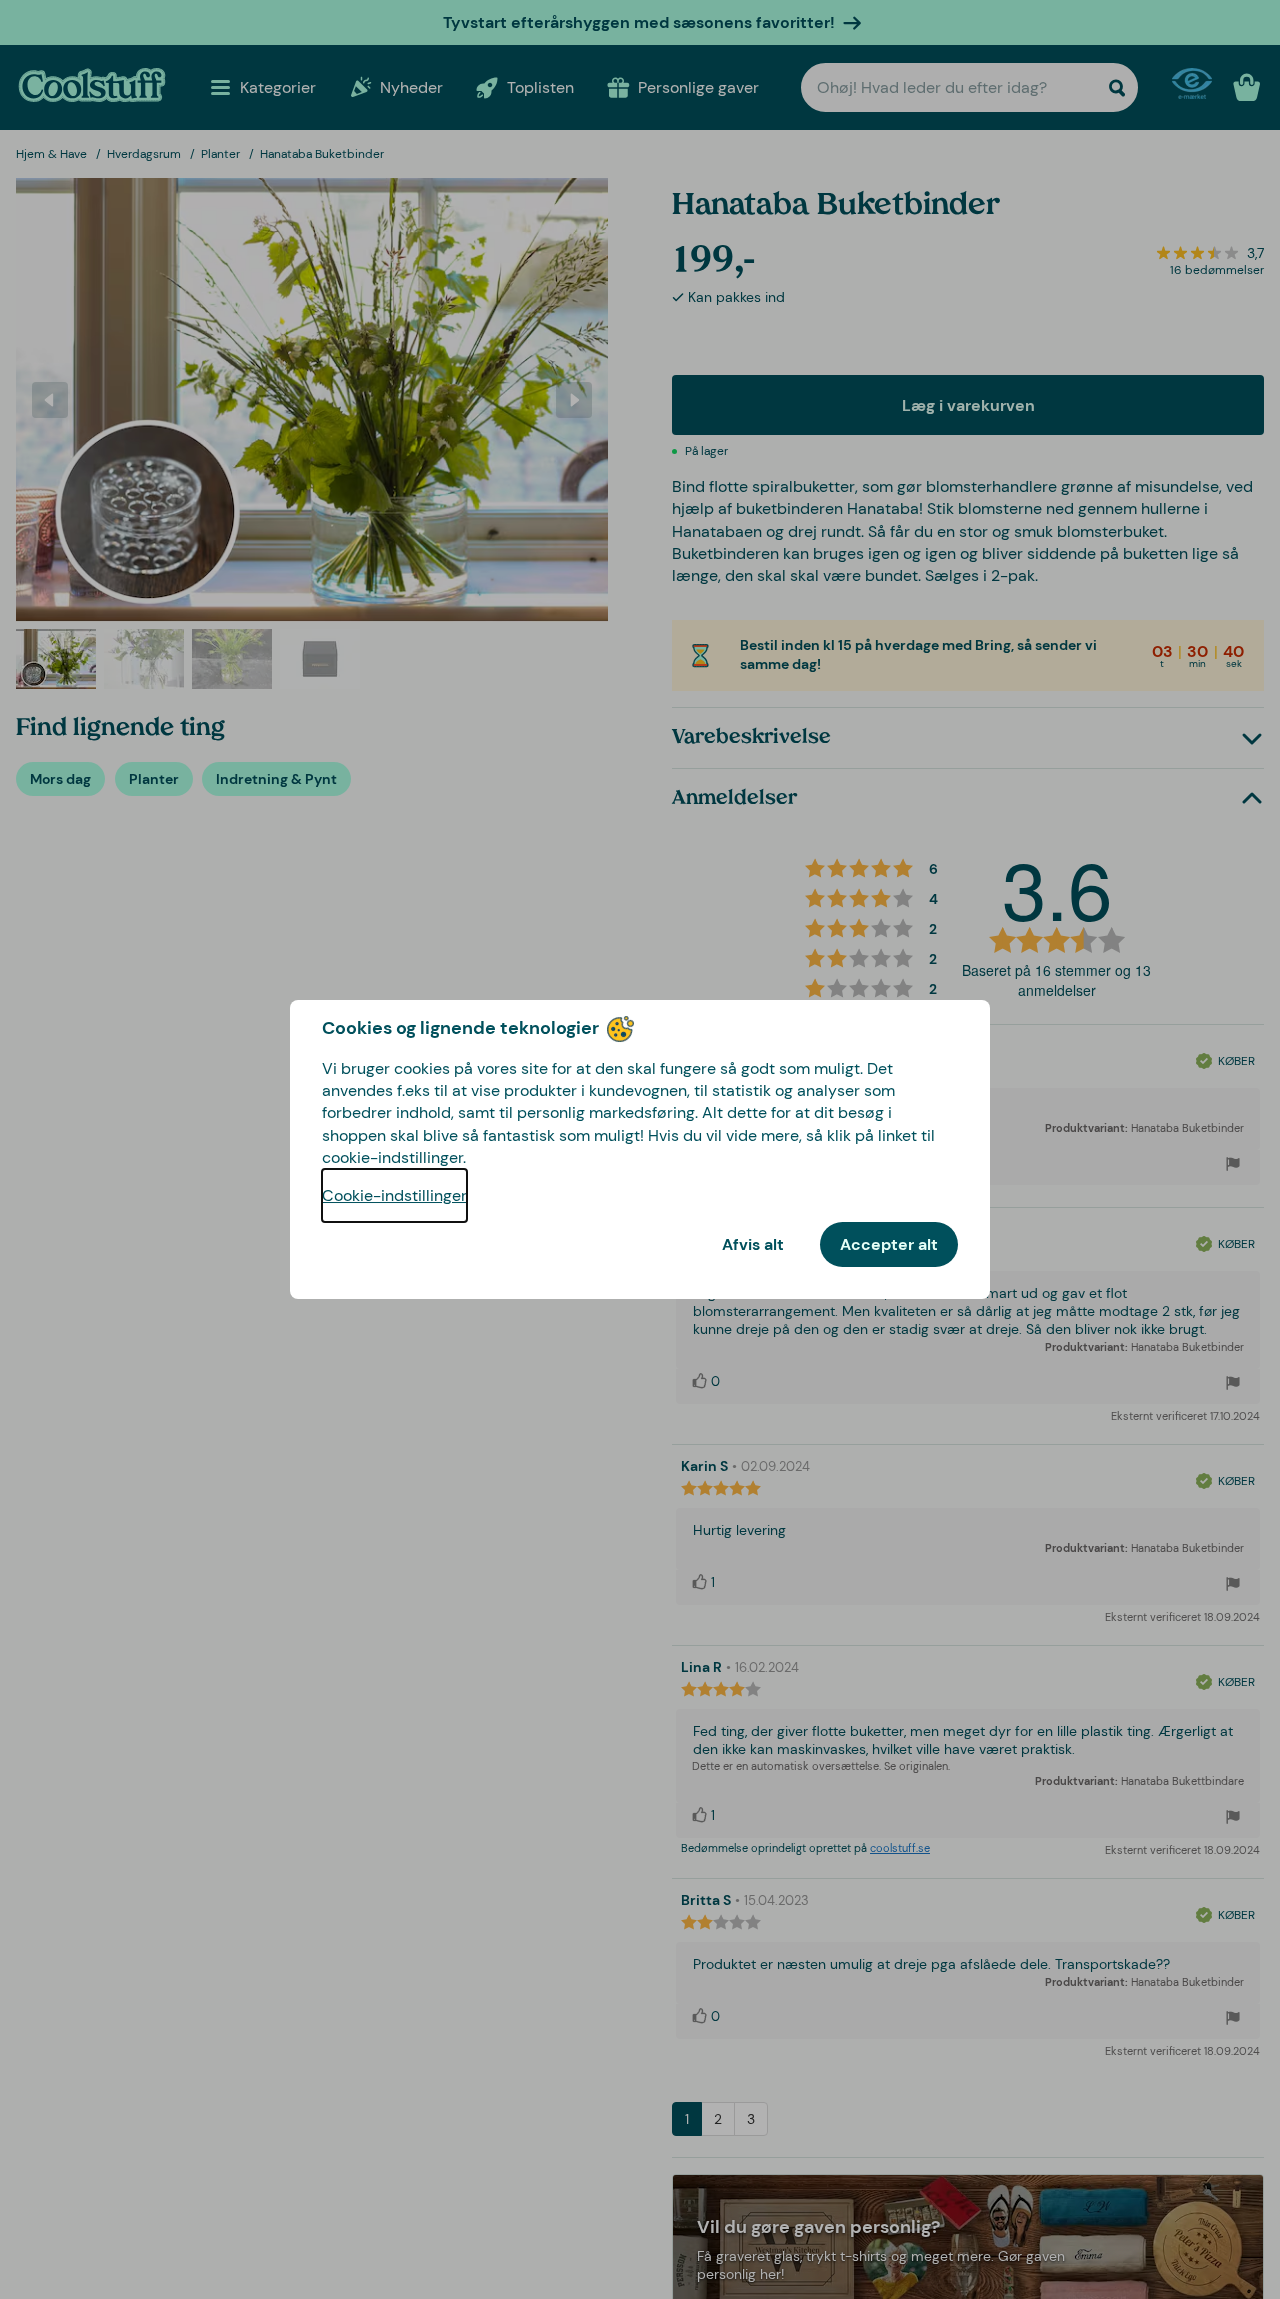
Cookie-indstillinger (394, 1195)
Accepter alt (889, 1244)
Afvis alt (753, 1244)
